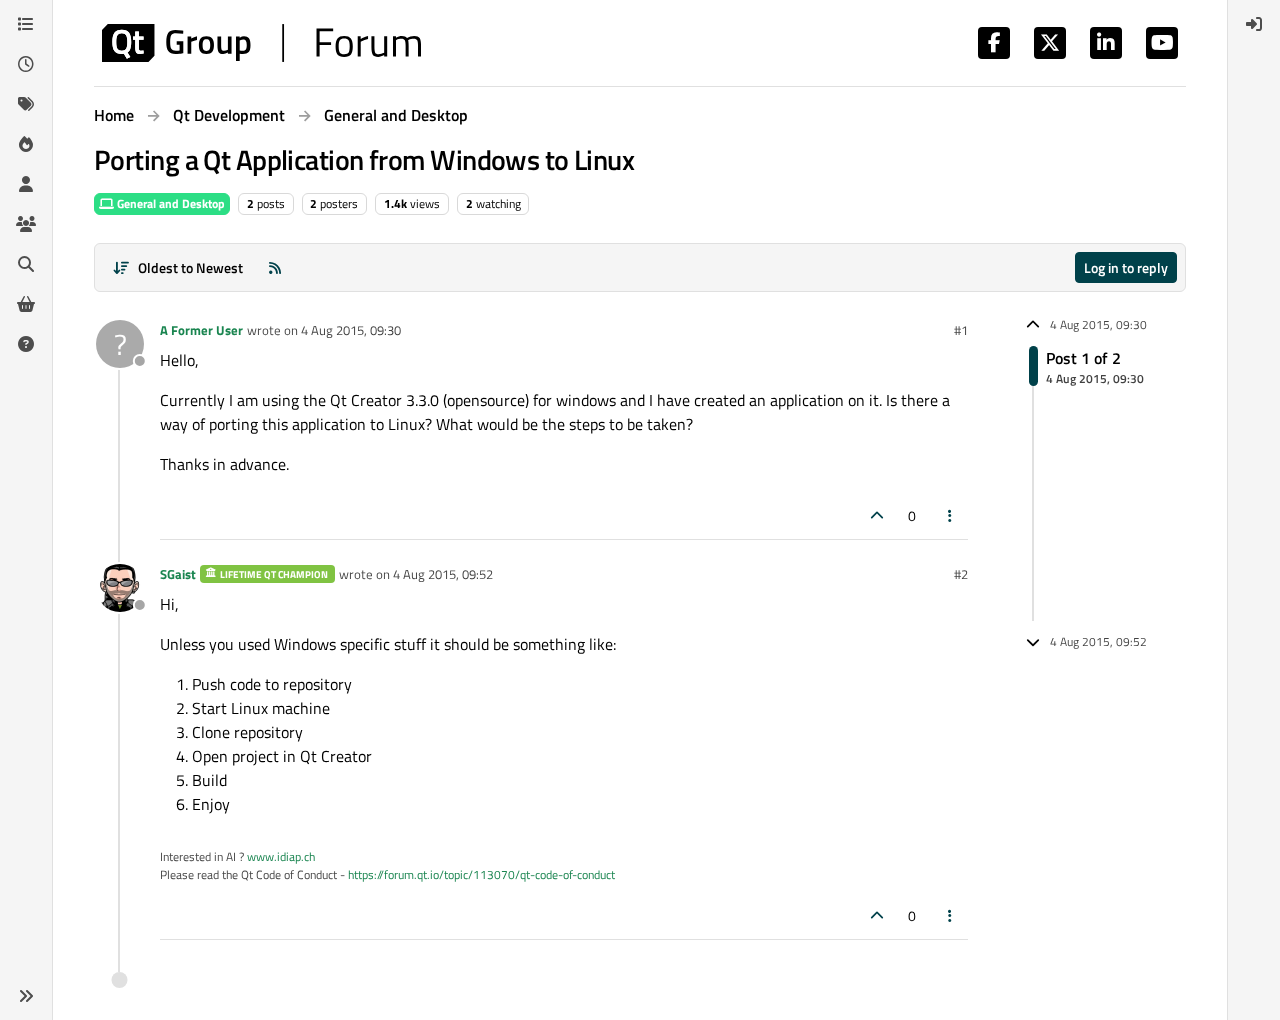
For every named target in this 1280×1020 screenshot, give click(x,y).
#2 (961, 574)
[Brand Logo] (261, 43)
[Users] (26, 184)
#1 (961, 330)
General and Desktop (169, 203)
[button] (26, 996)
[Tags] (26, 104)
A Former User (201, 330)
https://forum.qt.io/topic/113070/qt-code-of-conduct (481, 874)
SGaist (178, 574)
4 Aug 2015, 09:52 (443, 574)
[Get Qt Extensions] (26, 304)
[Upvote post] (877, 515)
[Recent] (26, 64)
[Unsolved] (26, 344)
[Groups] (26, 224)
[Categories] (26, 24)
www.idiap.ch (281, 856)
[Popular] (26, 144)
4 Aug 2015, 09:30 (351, 330)
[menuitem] (1254, 24)
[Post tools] (951, 515)
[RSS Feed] (275, 267)
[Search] (26, 264)
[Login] (1254, 24)
